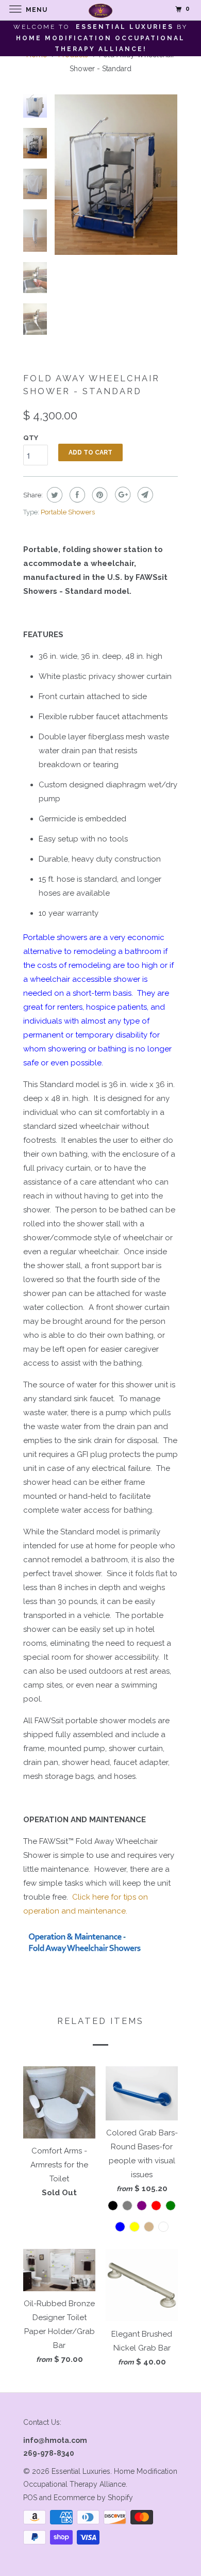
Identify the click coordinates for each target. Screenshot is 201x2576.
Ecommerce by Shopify (93, 2498)
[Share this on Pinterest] (99, 495)
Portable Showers (68, 512)
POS (30, 2498)
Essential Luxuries (81, 2471)
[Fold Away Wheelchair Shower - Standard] (116, 175)
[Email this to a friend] (144, 495)
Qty (31, 438)
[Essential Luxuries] (101, 10)
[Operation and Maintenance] (87, 1955)
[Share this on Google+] (121, 495)
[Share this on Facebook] (76, 495)
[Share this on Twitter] (53, 495)
